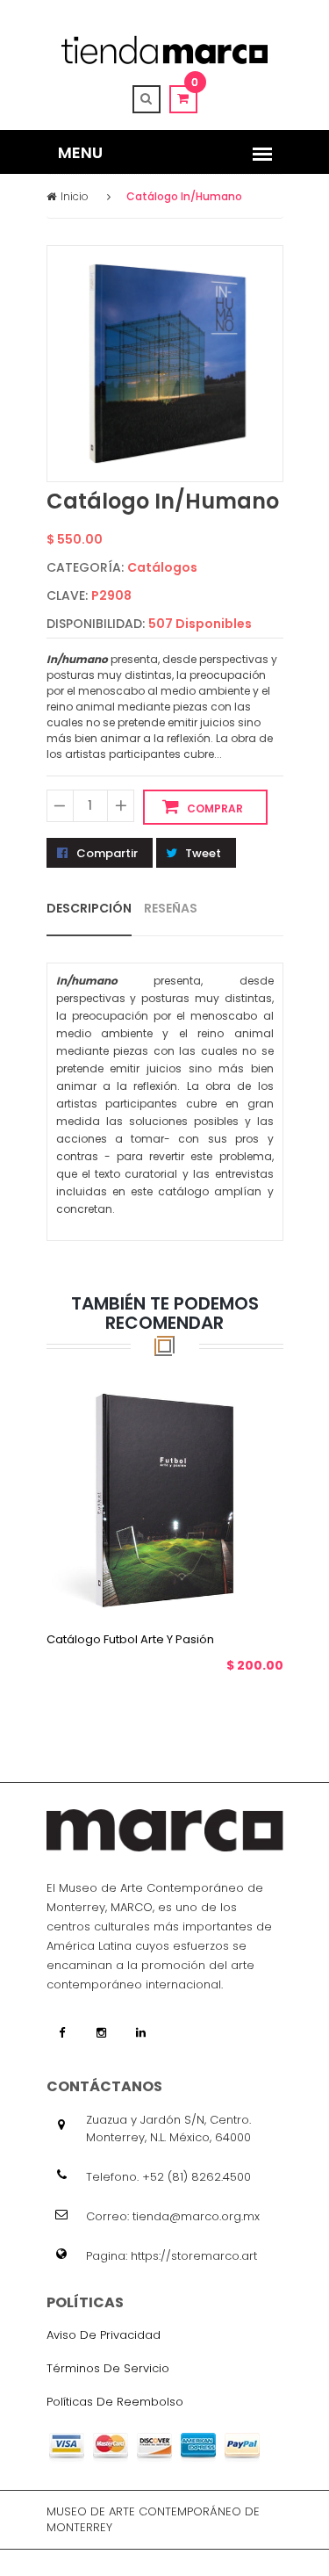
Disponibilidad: (96, 624)
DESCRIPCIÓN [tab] (89, 907)
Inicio (75, 196)
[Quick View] (182, 1588)
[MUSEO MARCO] (164, 50)
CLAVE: (67, 595)
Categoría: (85, 567)
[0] (183, 98)
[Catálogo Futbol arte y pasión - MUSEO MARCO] (165, 1497)
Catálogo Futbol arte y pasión (130, 1638)
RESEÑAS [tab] (171, 907)
